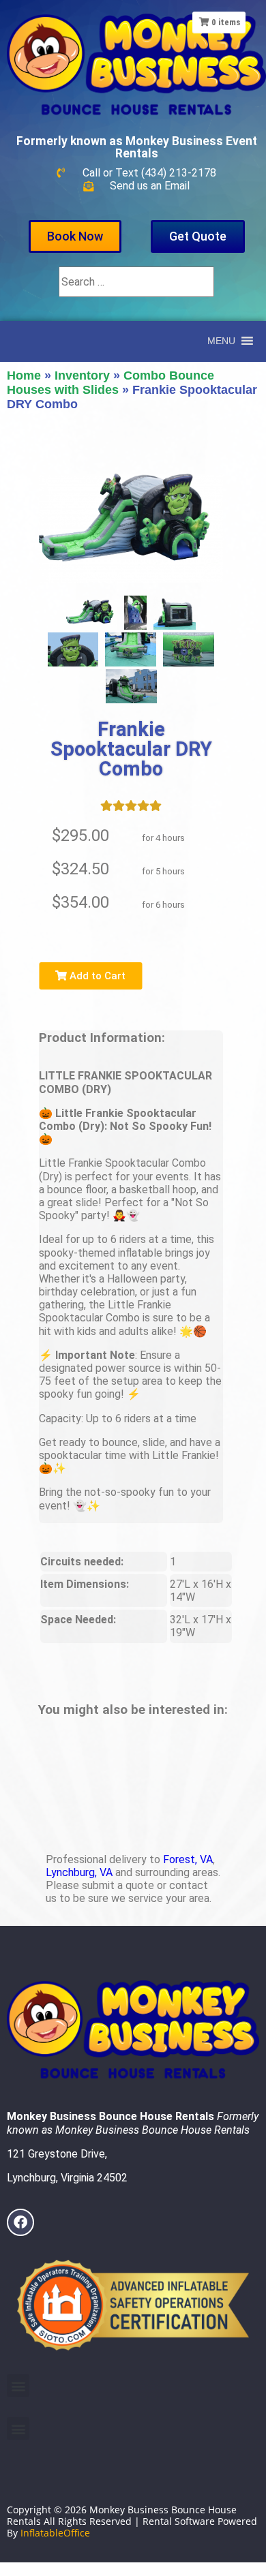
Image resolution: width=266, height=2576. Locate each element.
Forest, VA (188, 1859)
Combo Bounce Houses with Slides (110, 383)
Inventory (82, 375)
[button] (18, 2386)
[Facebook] (20, 2222)
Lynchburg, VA (79, 1872)
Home (24, 375)
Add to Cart (96, 976)
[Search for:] (136, 282)
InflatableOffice (55, 2533)
